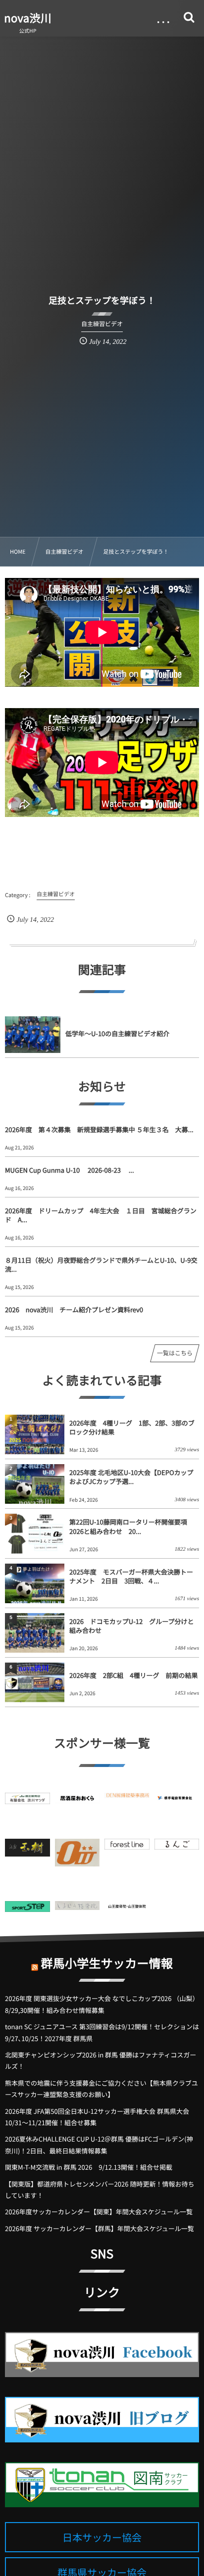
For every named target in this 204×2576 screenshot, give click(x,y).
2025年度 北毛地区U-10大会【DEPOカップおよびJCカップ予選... (131, 1477)
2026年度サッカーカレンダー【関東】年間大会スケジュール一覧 (99, 2212)
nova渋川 (28, 18)
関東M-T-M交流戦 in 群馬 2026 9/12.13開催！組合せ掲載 (89, 2167)
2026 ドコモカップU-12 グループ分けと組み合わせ (131, 1626)
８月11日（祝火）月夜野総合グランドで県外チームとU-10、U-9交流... (101, 1264)
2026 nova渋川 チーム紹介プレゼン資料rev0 (74, 1310)
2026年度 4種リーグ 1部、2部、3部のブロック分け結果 (132, 1427)
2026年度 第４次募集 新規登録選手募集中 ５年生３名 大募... (99, 1129)
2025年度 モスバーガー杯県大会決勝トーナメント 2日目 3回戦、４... (131, 1576)
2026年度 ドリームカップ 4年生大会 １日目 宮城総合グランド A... (101, 1215)
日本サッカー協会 (102, 2537)
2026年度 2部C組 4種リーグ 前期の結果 (134, 1675)
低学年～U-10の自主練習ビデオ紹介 (117, 1033)
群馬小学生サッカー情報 (107, 1963)
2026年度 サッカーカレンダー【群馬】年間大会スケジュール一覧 (100, 2228)
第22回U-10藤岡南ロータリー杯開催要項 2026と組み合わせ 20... (128, 1526)
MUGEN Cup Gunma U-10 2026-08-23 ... (70, 1170)
